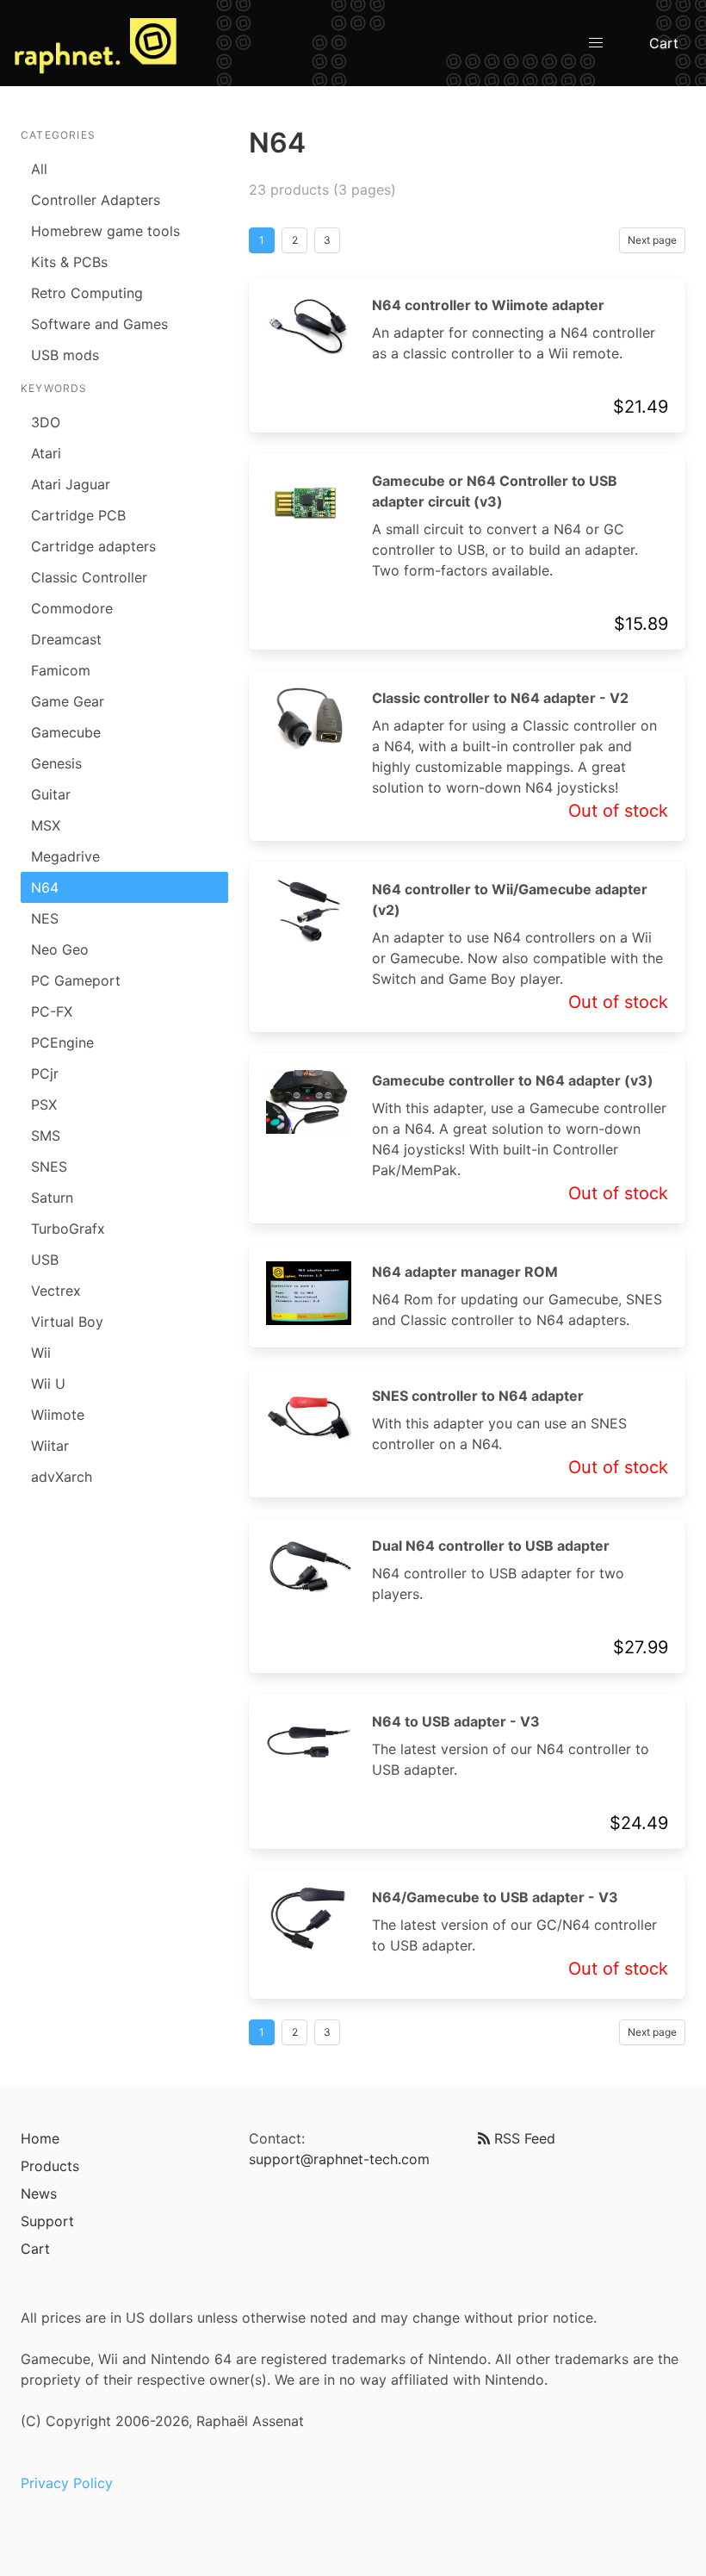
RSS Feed (523, 2138)
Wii (41, 1353)
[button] (596, 43)
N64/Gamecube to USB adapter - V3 (495, 1897)
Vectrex (56, 1291)
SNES (49, 1167)
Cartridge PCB (78, 515)
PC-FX (52, 1011)
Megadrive (65, 856)
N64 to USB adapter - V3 (456, 1721)
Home (40, 2138)
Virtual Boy (67, 1322)
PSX (44, 1104)
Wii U (48, 1384)
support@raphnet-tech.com (339, 2159)
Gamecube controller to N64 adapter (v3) (513, 1080)
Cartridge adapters (93, 546)
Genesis (56, 763)
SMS (46, 1136)
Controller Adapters (96, 200)
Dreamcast (66, 639)
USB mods (65, 355)
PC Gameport (76, 980)
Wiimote (58, 1415)
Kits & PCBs (69, 262)
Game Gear (68, 701)
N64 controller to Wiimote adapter (488, 305)
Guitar (51, 794)
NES (45, 918)
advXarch (62, 1477)
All (39, 169)
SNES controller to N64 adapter (478, 1396)
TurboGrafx (68, 1229)
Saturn (52, 1198)
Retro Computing (87, 293)
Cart (664, 43)
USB (45, 1260)
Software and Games (99, 324)
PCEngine (62, 1042)
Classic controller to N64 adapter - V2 (500, 698)
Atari (46, 453)
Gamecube (66, 732)
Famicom (61, 670)
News (39, 2193)
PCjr (45, 1073)
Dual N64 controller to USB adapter (491, 1546)
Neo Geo (60, 949)
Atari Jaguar (71, 484)
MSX (46, 825)
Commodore (72, 608)
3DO (46, 422)
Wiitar (50, 1446)
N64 (45, 887)
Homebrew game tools (105, 231)
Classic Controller (89, 577)
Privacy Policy (67, 2483)
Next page (652, 240)
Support (47, 2221)
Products (50, 2166)
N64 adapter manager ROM (465, 1272)
